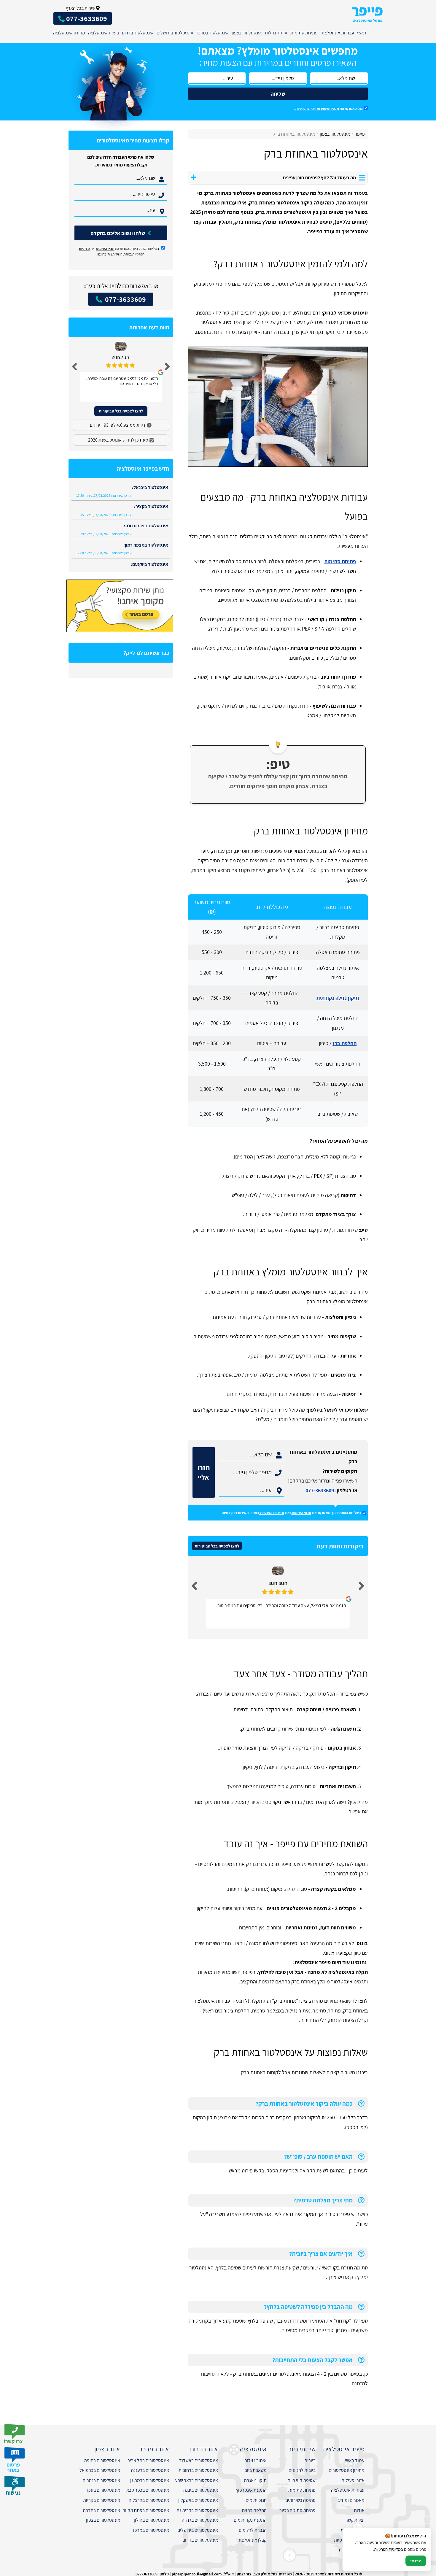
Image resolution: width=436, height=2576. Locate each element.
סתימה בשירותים (300, 2500)
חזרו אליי (204, 1472)
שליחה (278, 94)
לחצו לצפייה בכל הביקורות (217, 1546)
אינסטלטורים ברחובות (198, 2470)
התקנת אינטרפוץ (251, 2490)
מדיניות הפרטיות (272, 1513)
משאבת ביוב (256, 2470)
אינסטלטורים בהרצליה (149, 2500)
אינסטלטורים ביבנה (201, 2490)
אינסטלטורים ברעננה (150, 2470)
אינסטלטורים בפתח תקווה (146, 2510)
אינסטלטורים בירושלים (198, 2530)
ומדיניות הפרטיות (308, 108)
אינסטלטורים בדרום (200, 2540)
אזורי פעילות (353, 2480)
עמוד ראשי (355, 2460)
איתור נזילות (276, 33)
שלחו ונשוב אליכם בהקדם (118, 233)
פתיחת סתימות (304, 33)
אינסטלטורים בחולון (151, 2520)
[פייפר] (367, 14)
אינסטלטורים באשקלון (198, 2500)
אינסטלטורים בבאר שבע (196, 2480)
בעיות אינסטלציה (104, 33)
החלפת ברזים (254, 2510)
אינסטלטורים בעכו (104, 2490)
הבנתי (416, 2561)
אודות (359, 2510)
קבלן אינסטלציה (252, 2540)
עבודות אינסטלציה (337, 33)
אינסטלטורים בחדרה (102, 2510)
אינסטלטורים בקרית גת (197, 2510)
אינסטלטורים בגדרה (200, 2520)
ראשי (362, 33)
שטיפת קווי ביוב (302, 2480)
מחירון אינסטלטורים (347, 2470)
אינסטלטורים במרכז (151, 2530)
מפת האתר (354, 2560)
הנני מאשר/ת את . (329, 108)
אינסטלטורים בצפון (103, 2520)
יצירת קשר (355, 2520)
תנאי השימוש (330, 108)
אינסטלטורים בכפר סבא (148, 2490)
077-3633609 (320, 1490)
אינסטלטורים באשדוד (199, 2460)
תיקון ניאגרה (255, 2480)
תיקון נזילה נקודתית (338, 998)
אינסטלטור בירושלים (175, 33)
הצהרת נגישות (352, 2550)
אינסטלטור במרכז (213, 33)
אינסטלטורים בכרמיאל (100, 2470)
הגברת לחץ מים (253, 2530)
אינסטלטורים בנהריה (101, 2480)
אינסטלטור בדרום (138, 33)
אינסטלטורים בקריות (102, 2500)
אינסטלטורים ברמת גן (150, 2480)
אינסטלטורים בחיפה (102, 2460)
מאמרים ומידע (351, 2500)
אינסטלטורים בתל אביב (148, 2460)
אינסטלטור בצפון (247, 33)
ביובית (310, 2460)
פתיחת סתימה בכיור (297, 2510)
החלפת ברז (344, 1043)
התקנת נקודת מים (250, 2520)
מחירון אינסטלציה (69, 33)
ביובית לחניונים (302, 2470)
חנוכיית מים (256, 2500)
